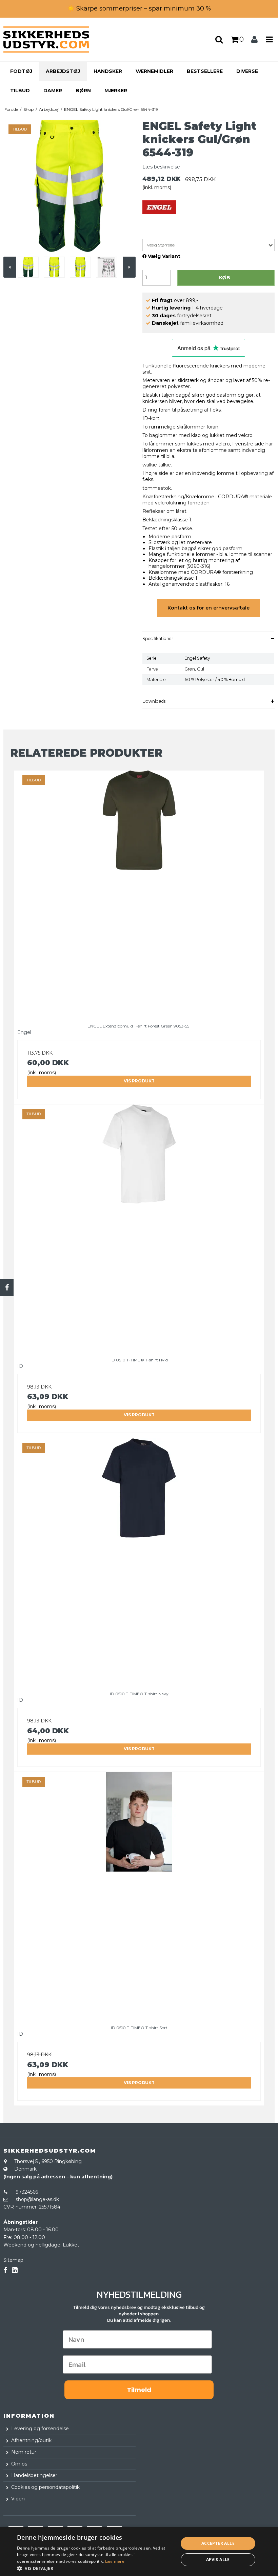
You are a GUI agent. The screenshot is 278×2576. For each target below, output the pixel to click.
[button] (95, 2568)
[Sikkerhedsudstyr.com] (46, 39)
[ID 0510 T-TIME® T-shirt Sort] (139, 1894)
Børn (83, 91)
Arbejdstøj (63, 71)
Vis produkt (139, 1081)
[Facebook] (7, 1287)
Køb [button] (225, 278)
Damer (53, 91)
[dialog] (139, 2552)
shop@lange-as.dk (37, 2199)
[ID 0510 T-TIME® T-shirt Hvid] (139, 1226)
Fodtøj (21, 71)
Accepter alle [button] (218, 2543)
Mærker (116, 91)
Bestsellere (205, 71)
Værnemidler (154, 71)
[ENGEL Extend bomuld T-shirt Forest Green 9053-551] (139, 892)
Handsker (108, 71)
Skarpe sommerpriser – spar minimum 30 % (144, 8)
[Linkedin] (15, 2270)
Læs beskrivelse (161, 167)
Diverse (247, 71)
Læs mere (115, 2561)
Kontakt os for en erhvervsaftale (209, 608)
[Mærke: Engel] (159, 217)
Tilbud (20, 91)
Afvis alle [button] (218, 2560)
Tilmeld (139, 2390)
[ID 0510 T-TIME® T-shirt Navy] (139, 1560)
